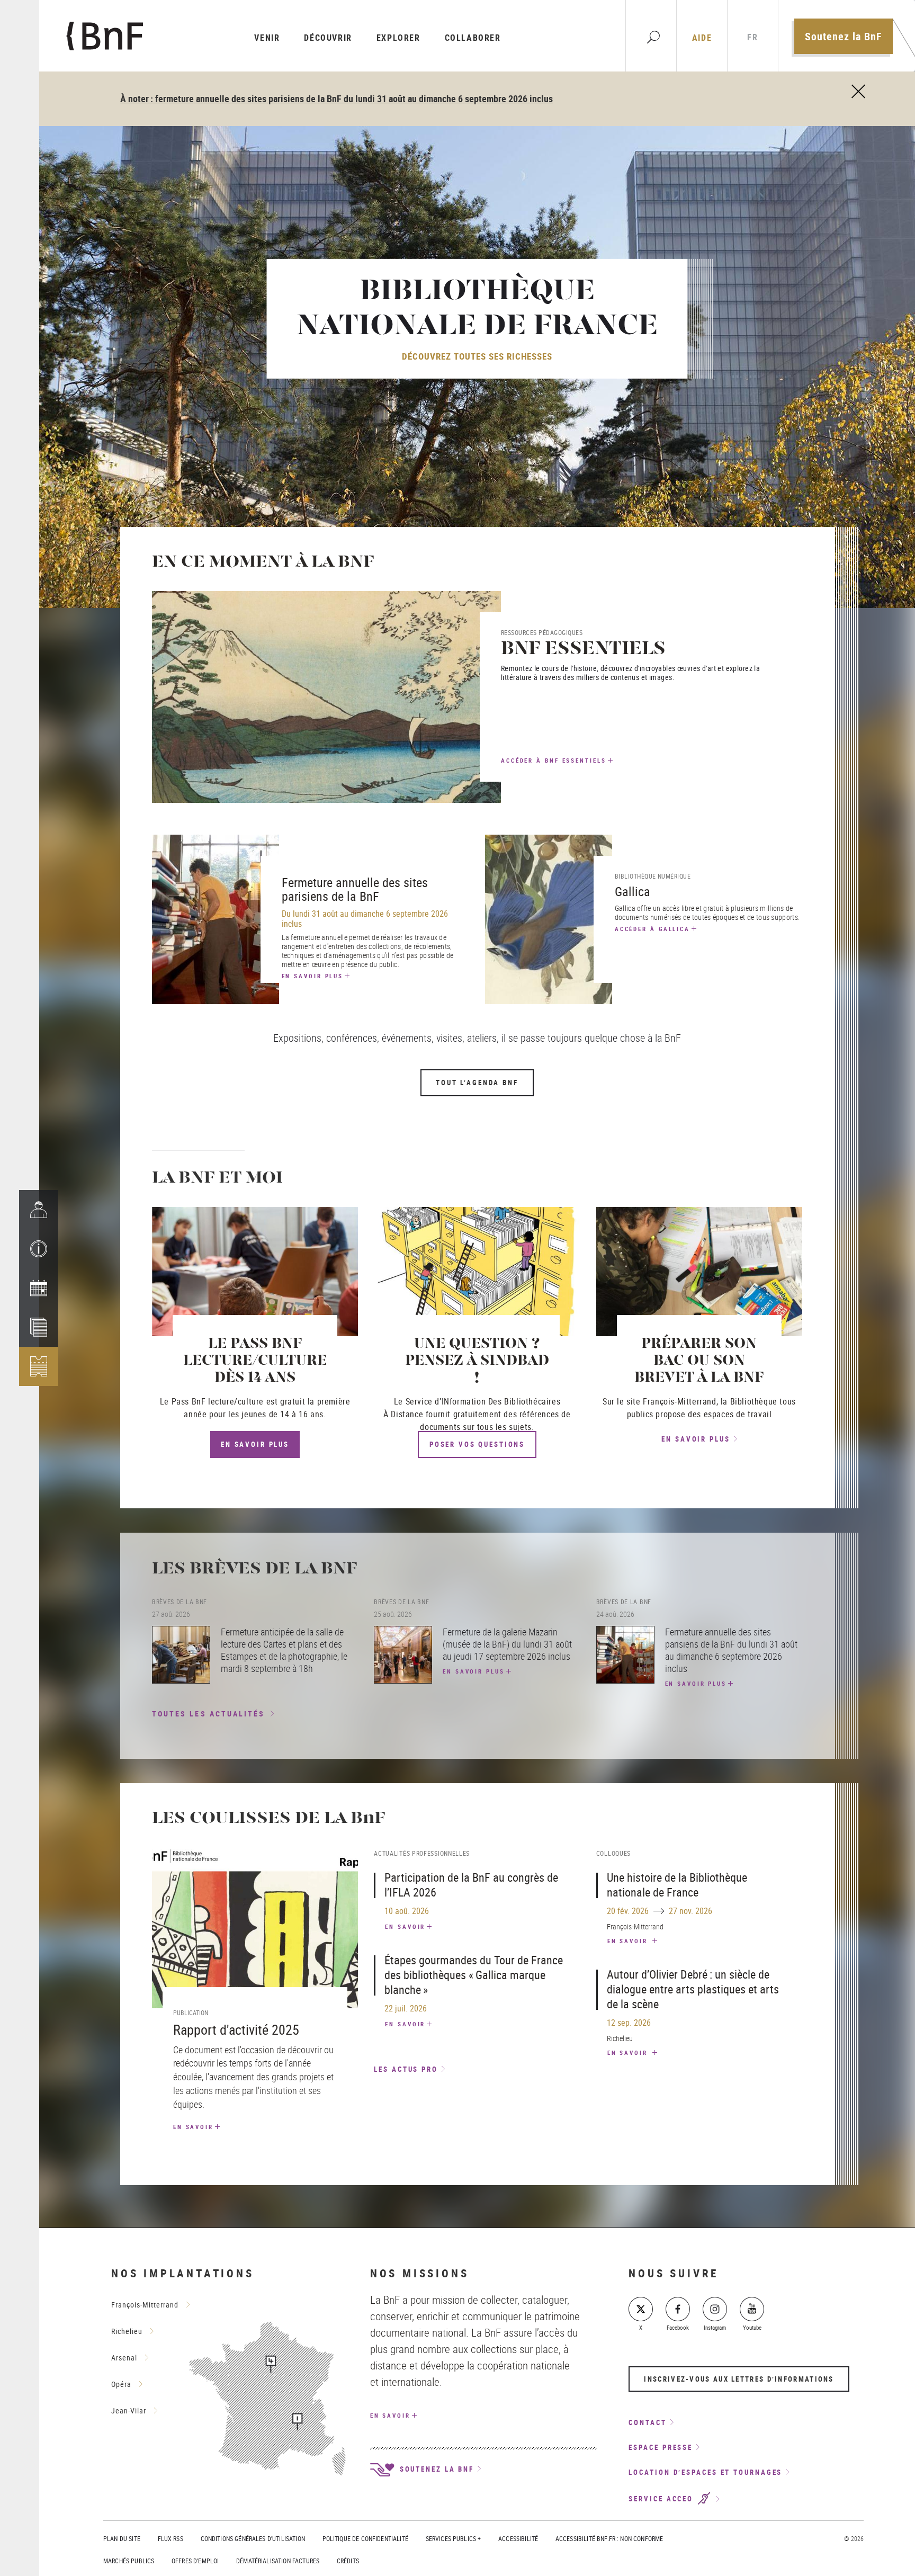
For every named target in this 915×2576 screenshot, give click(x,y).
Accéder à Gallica (652, 929)
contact (647, 2422)
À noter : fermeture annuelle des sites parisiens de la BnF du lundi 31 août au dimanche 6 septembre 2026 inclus (337, 99)
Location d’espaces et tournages (705, 2472)
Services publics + (454, 2538)
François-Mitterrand (145, 2305)
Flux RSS (171, 2538)
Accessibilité (518, 2538)
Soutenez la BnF (844, 36)
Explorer (398, 38)
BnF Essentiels (583, 650)
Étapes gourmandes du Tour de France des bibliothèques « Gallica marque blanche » (474, 1975)
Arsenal (124, 2358)
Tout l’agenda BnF (477, 1083)
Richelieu (127, 2331)
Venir (267, 38)
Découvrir (328, 38)
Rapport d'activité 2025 (236, 2030)
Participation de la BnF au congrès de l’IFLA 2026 (471, 1885)
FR (752, 37)
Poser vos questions (477, 1444)
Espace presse (661, 2447)
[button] (39, 1249)
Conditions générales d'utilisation (253, 2538)
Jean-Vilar (129, 2410)
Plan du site (122, 2538)
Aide (702, 38)
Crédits (348, 2561)
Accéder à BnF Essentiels (554, 760)
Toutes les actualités (209, 1714)
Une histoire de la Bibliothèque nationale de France (677, 1885)
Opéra (121, 2384)
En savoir (193, 2127)
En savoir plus (313, 976)
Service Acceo (662, 2499)
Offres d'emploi (195, 2561)
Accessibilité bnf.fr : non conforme (609, 2538)
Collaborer (473, 38)
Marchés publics (129, 2561)
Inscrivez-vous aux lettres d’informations (739, 2379)
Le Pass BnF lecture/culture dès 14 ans (255, 1361)
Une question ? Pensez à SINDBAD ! (477, 1361)
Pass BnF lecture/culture (218, 1401)
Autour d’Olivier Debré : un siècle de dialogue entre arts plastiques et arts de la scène (693, 1989)
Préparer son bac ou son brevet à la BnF (699, 1361)
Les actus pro (406, 2069)
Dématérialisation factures (278, 2561)
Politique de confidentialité (365, 2538)
